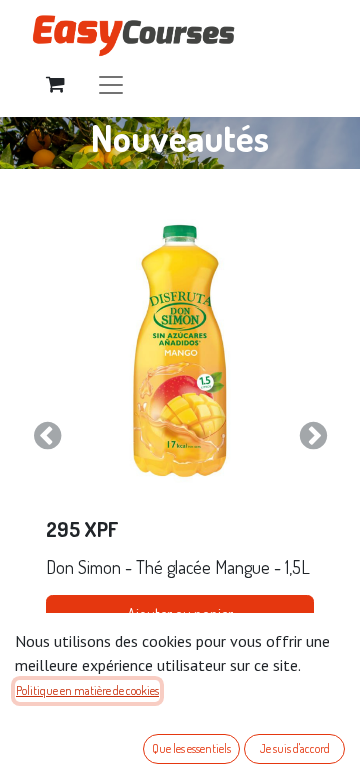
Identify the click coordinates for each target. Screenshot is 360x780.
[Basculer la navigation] (111, 83)
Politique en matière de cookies (87, 690)
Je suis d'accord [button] (295, 748)
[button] (47, 436)
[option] (180, 436)
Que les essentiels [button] (191, 748)
